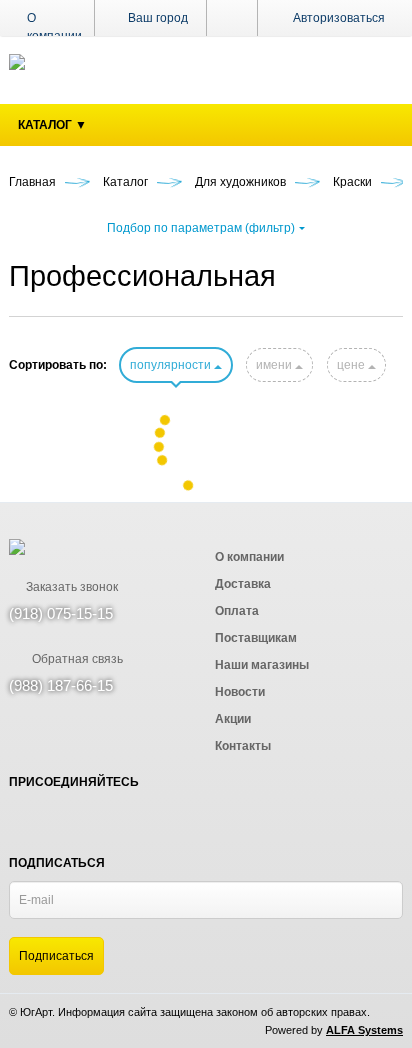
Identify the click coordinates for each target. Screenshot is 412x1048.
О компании (54, 27)
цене (352, 365)
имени (275, 365)
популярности (172, 365)
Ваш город (156, 18)
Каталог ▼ (52, 125)
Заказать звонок (70, 587)
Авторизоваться (339, 18)
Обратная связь (76, 659)
